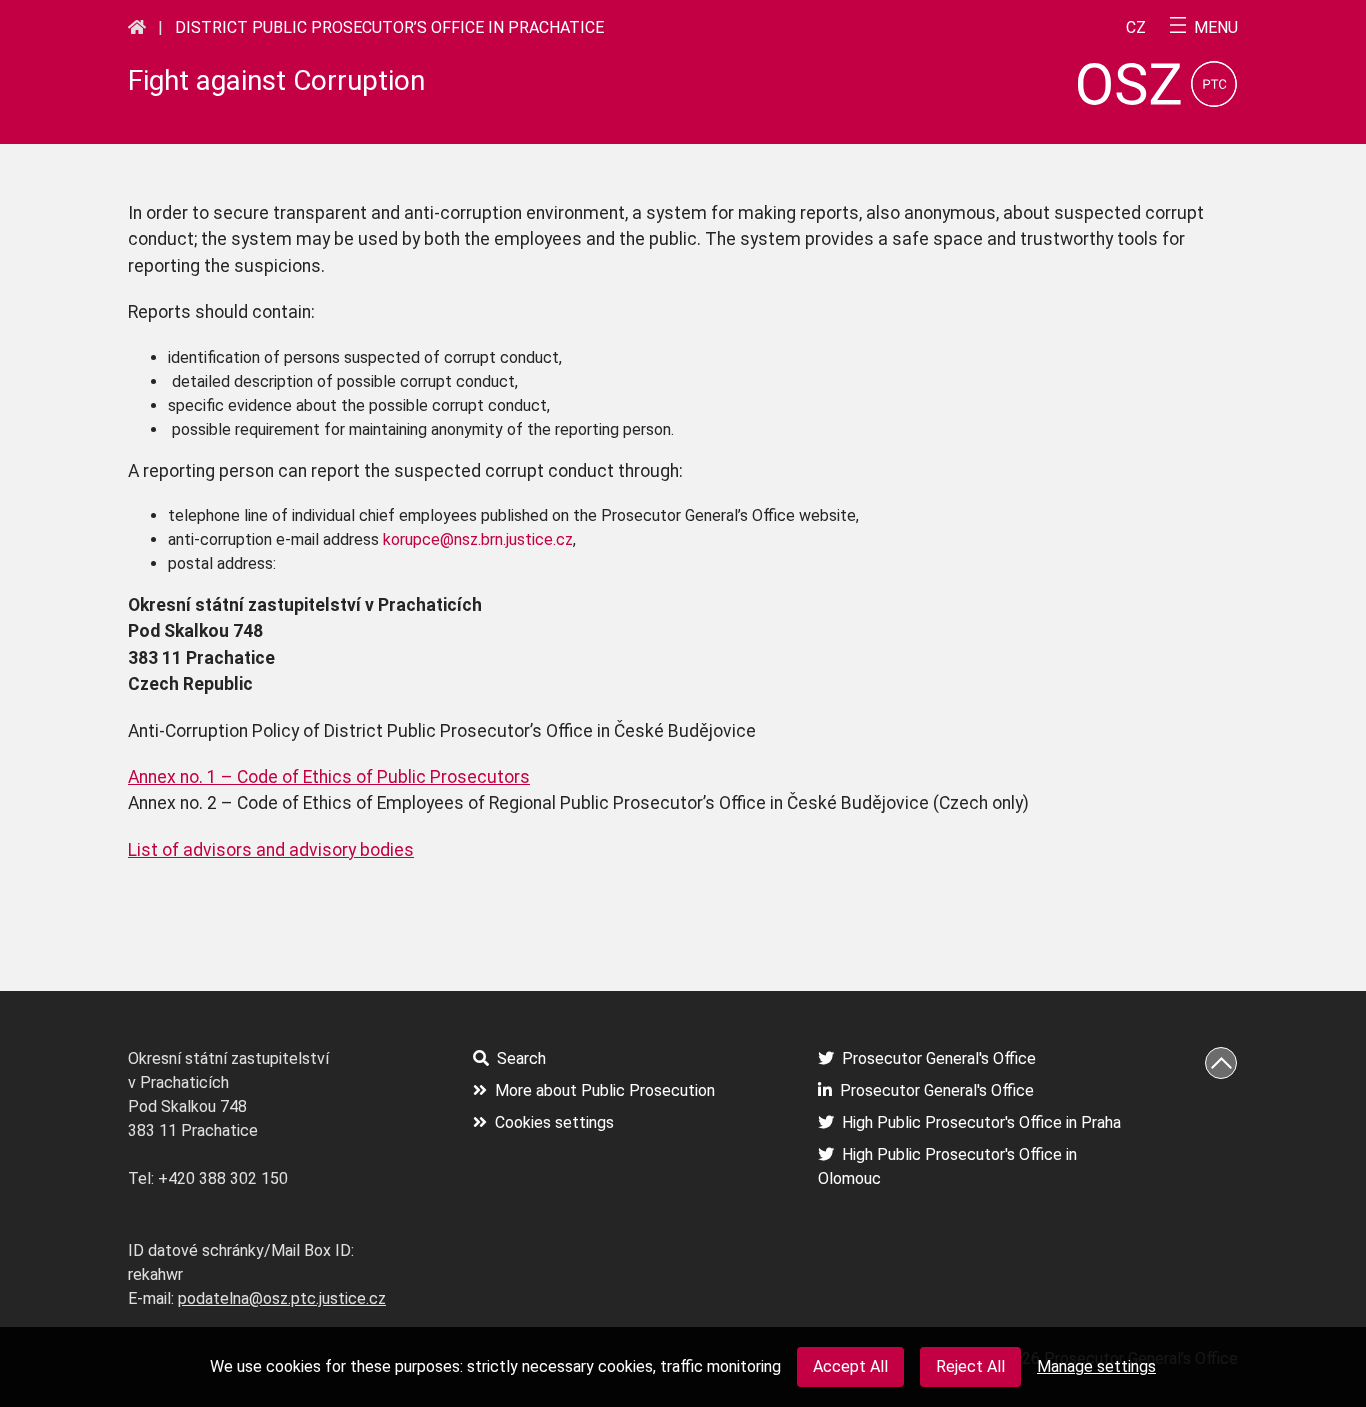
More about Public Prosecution (605, 1090)
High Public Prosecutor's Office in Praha (981, 1122)
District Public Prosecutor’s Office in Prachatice (389, 27)
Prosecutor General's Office (939, 1058)
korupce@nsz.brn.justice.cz (478, 539)
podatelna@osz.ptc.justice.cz (282, 1298)
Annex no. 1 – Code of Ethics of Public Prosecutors (329, 777)
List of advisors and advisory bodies (271, 850)
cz (1136, 28)
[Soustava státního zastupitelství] (137, 27)
